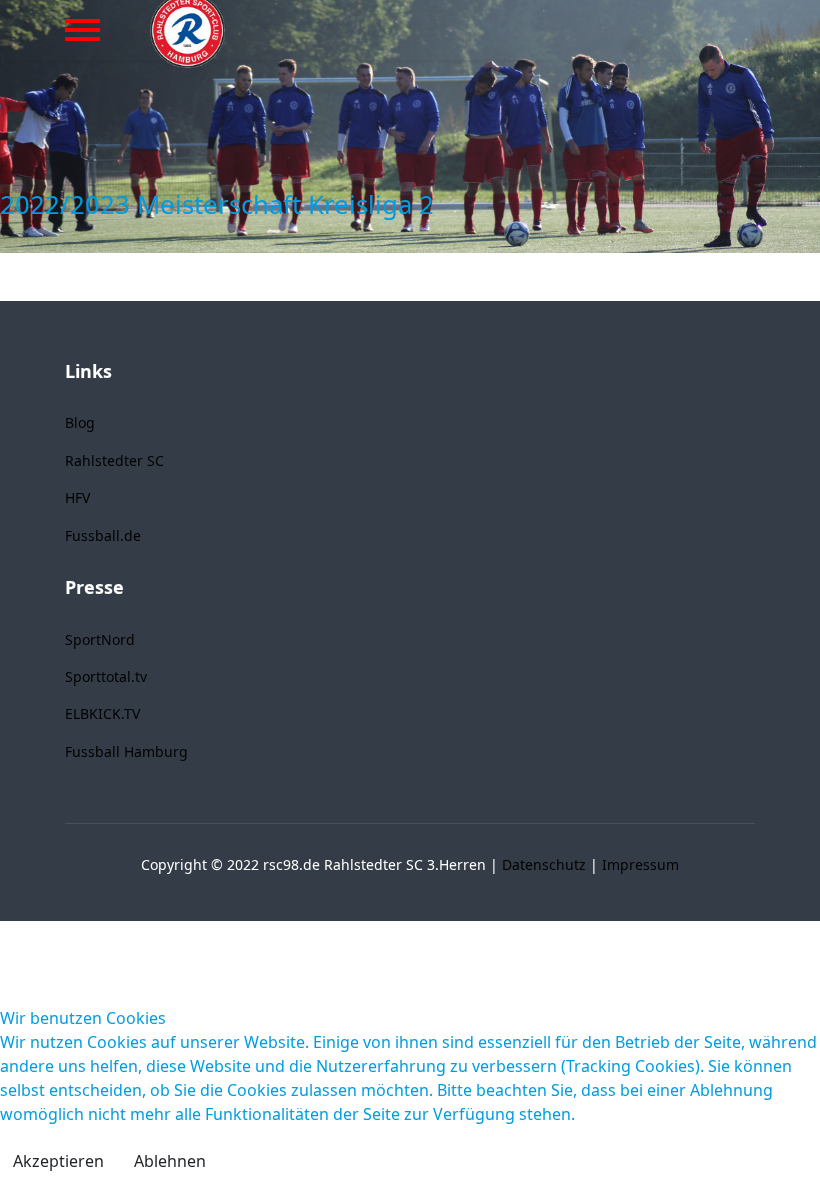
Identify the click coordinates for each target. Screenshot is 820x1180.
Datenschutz (544, 864)
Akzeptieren (58, 1161)
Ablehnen (170, 1161)
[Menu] (82, 30)
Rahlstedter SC (114, 460)
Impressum (640, 864)
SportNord (100, 639)
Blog (80, 422)
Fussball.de (103, 535)
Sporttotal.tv (106, 676)
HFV (77, 497)
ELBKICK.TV (102, 713)
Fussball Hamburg (126, 751)
